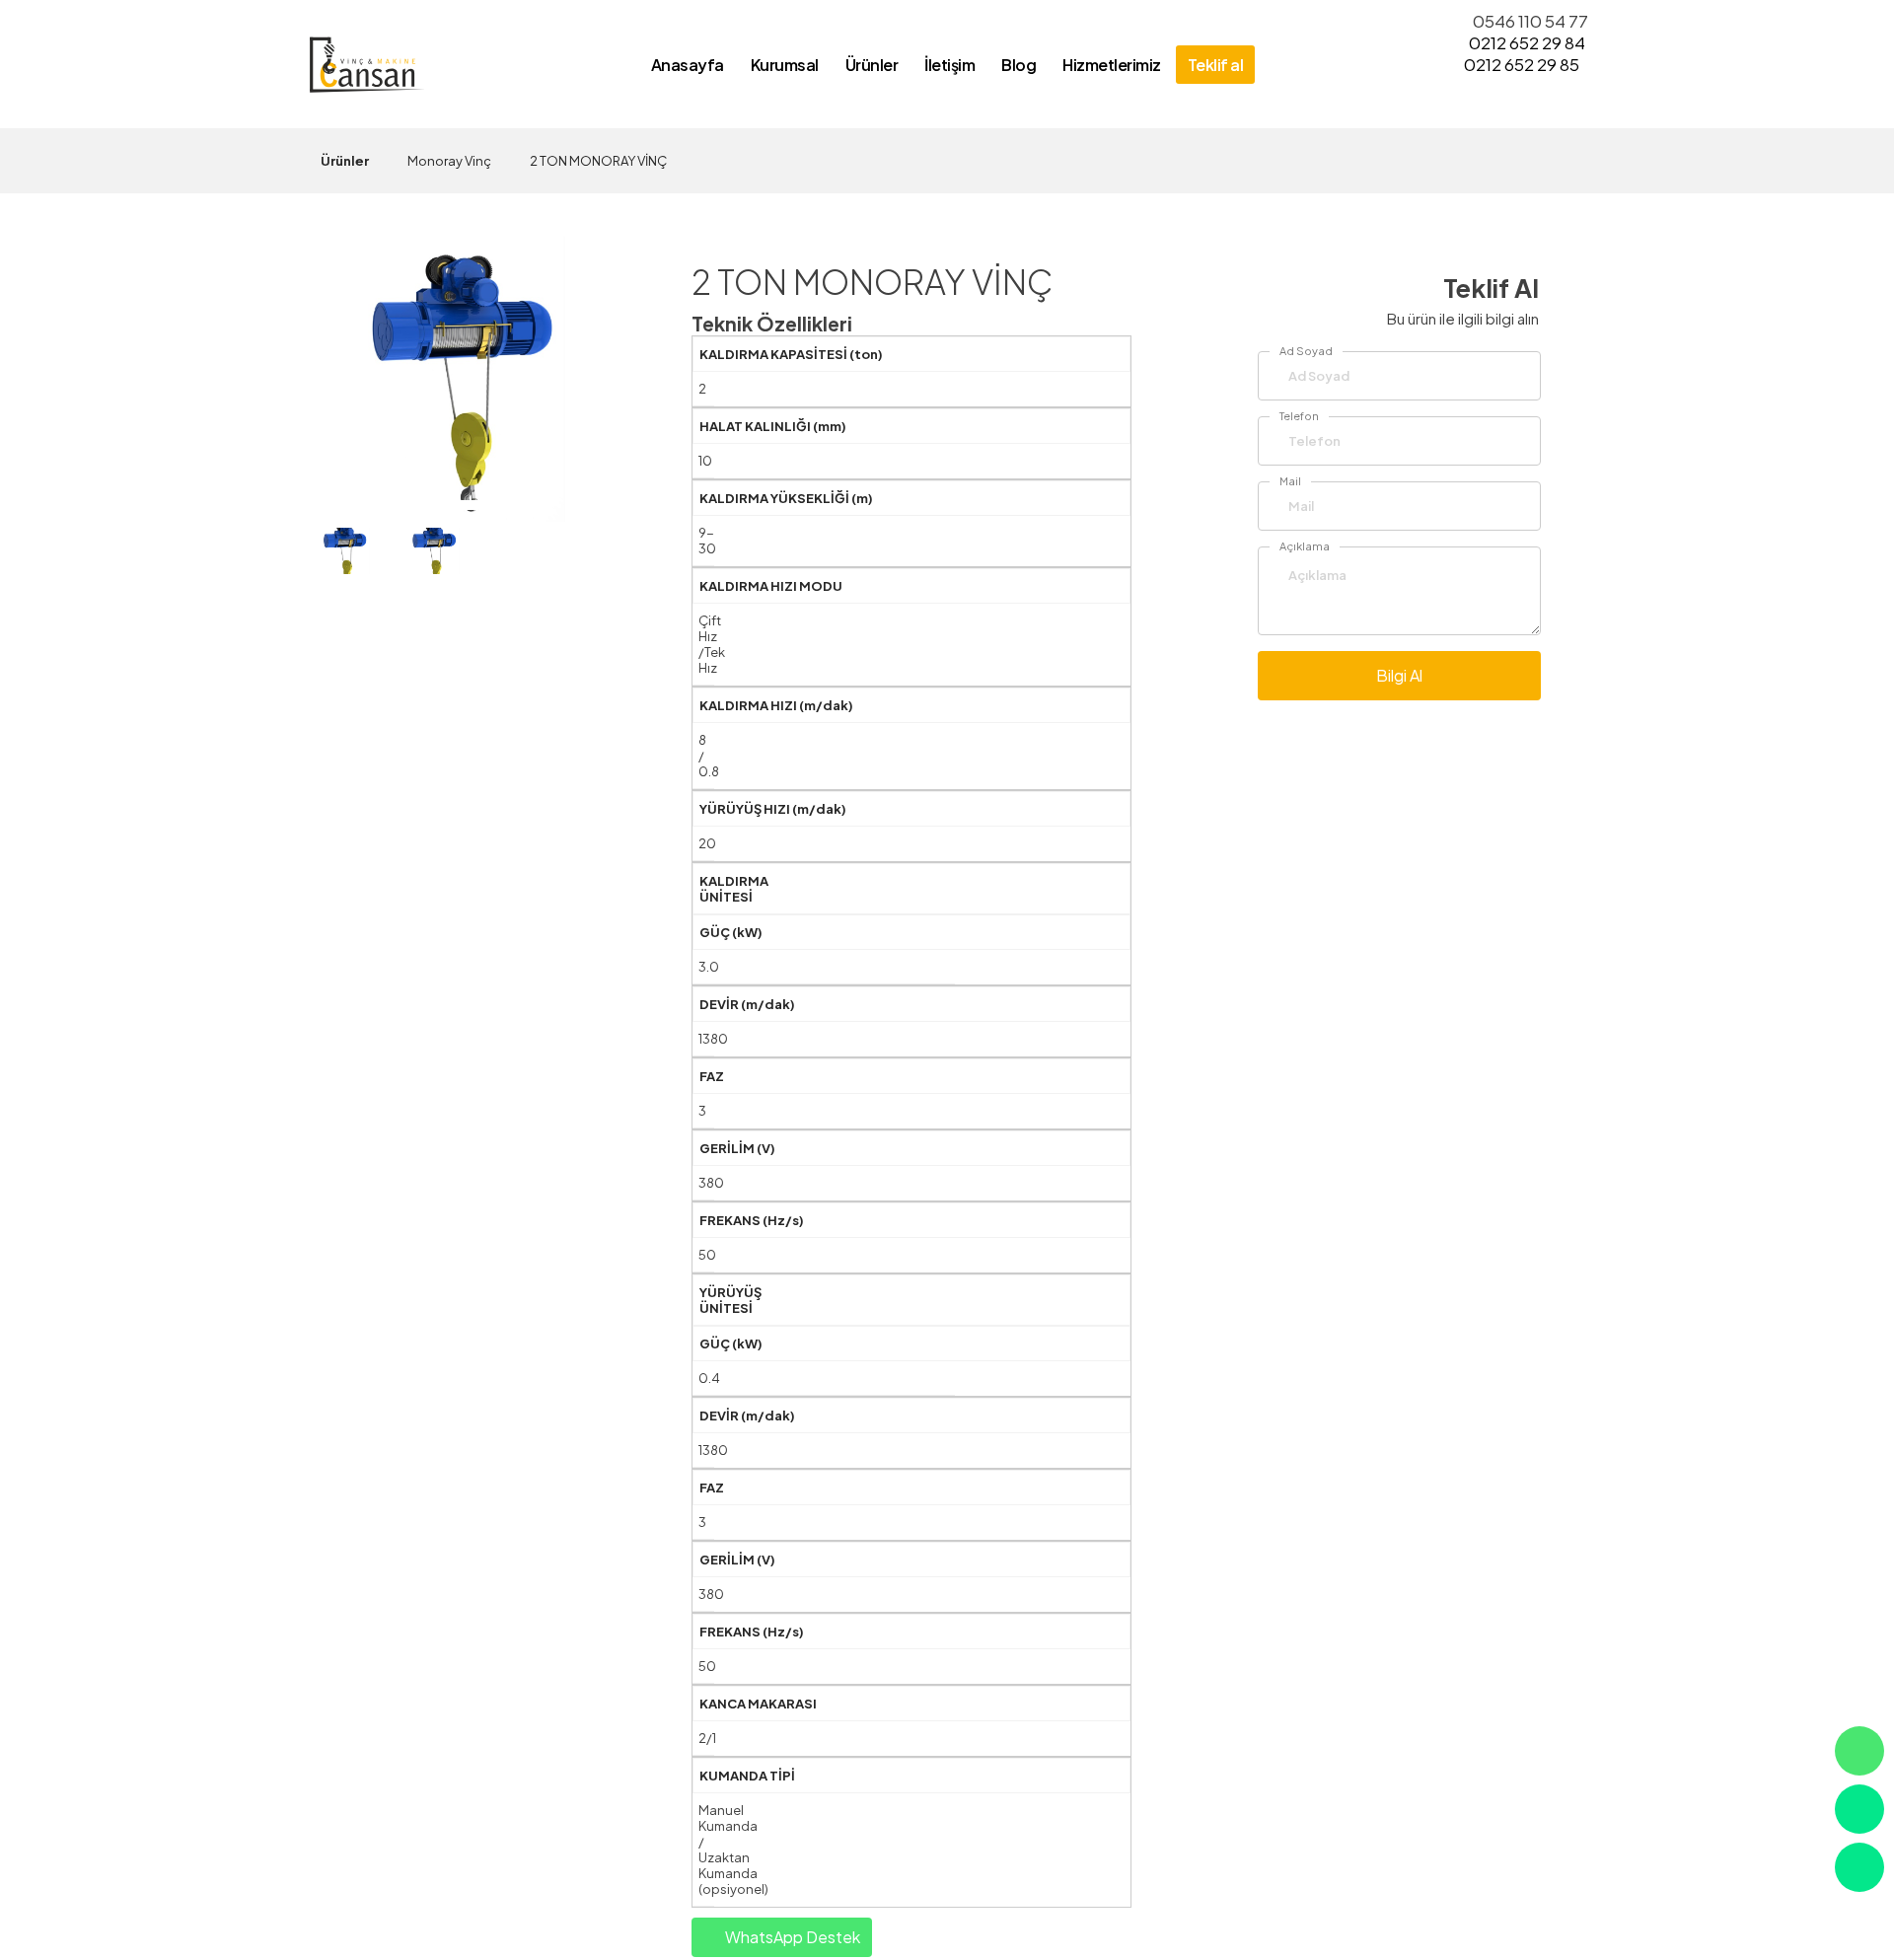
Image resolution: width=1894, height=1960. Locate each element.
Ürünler (345, 161)
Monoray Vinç (449, 161)
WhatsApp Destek (791, 1937)
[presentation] (344, 355)
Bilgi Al (1399, 675)
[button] (468, 505)
